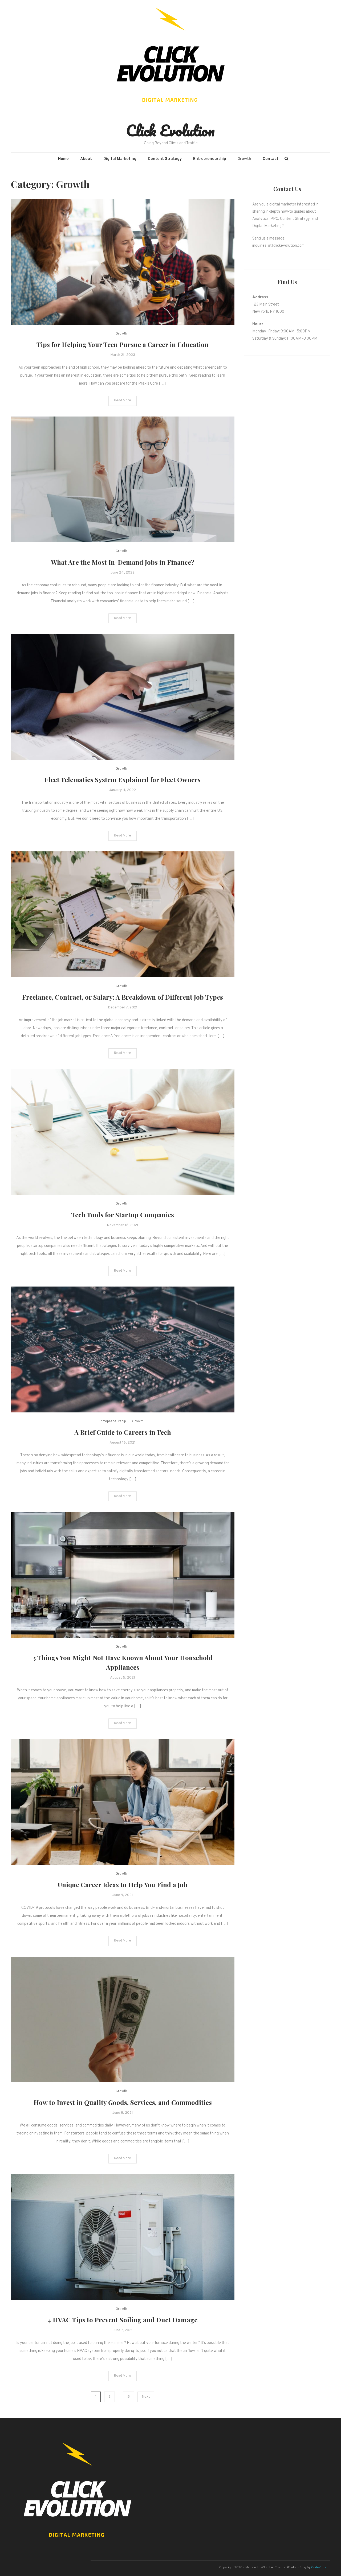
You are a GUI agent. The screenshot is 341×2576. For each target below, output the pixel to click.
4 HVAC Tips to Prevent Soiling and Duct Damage (123, 2320)
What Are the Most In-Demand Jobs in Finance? (123, 562)
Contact (271, 159)
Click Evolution (170, 130)
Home (63, 159)
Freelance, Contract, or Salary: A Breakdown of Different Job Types (123, 997)
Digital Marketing (120, 159)
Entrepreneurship (210, 159)
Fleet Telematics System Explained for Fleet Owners (123, 780)
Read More (123, 401)
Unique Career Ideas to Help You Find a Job (123, 1885)
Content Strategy (165, 159)
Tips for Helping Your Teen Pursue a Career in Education (123, 344)
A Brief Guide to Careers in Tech (123, 1432)
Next (146, 2397)
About (86, 159)
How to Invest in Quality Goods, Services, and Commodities (123, 2102)
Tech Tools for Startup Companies (123, 1215)
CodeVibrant (320, 2567)
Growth (244, 159)
